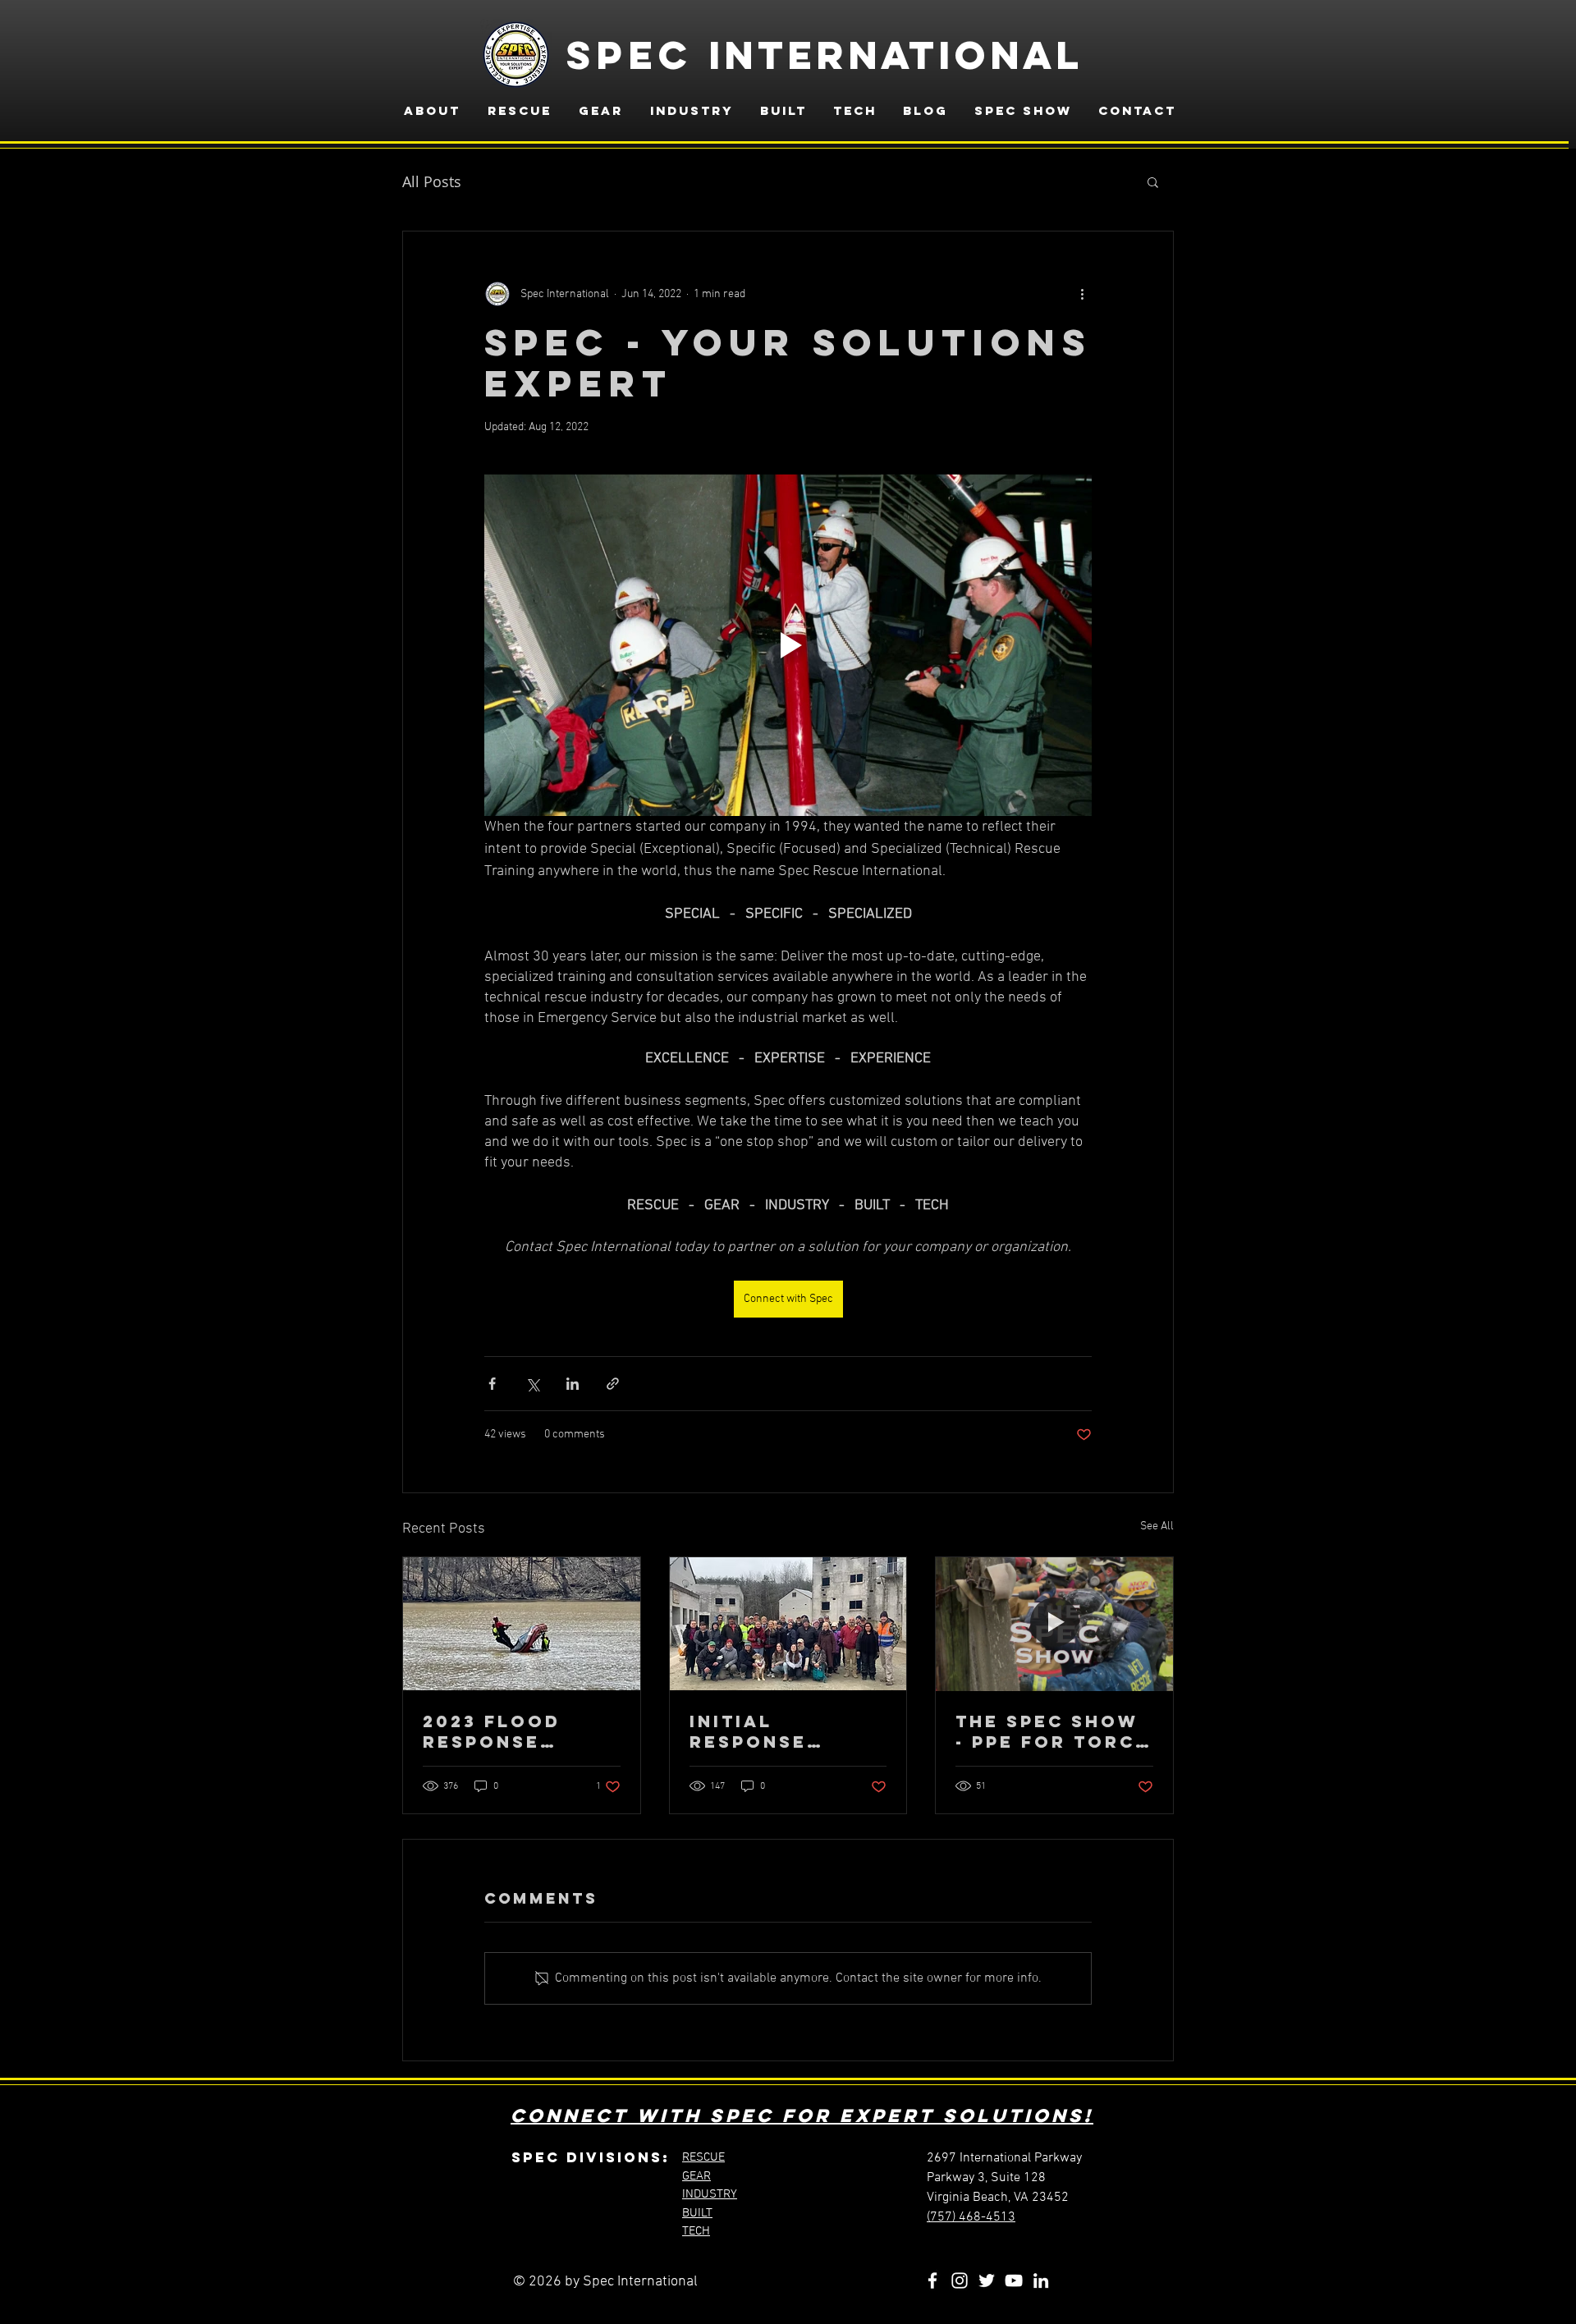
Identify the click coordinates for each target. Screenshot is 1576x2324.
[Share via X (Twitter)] (532, 1384)
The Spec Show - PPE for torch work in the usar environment (1053, 1731)
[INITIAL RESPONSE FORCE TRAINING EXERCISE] (788, 1624)
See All (1157, 1526)
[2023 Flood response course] (522, 1624)
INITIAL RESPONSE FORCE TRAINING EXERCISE (785, 1731)
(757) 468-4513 (971, 2217)
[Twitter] (987, 2280)
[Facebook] (932, 2280)
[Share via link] (613, 1384)
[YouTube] (1014, 2280)
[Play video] (788, 645)
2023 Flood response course (492, 1731)
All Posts (432, 181)
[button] (1153, 181)
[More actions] (1082, 294)
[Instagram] (960, 2280)
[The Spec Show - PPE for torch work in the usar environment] (1054, 1624)
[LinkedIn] (1041, 2280)
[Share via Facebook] (492, 1384)
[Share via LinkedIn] (573, 1384)
